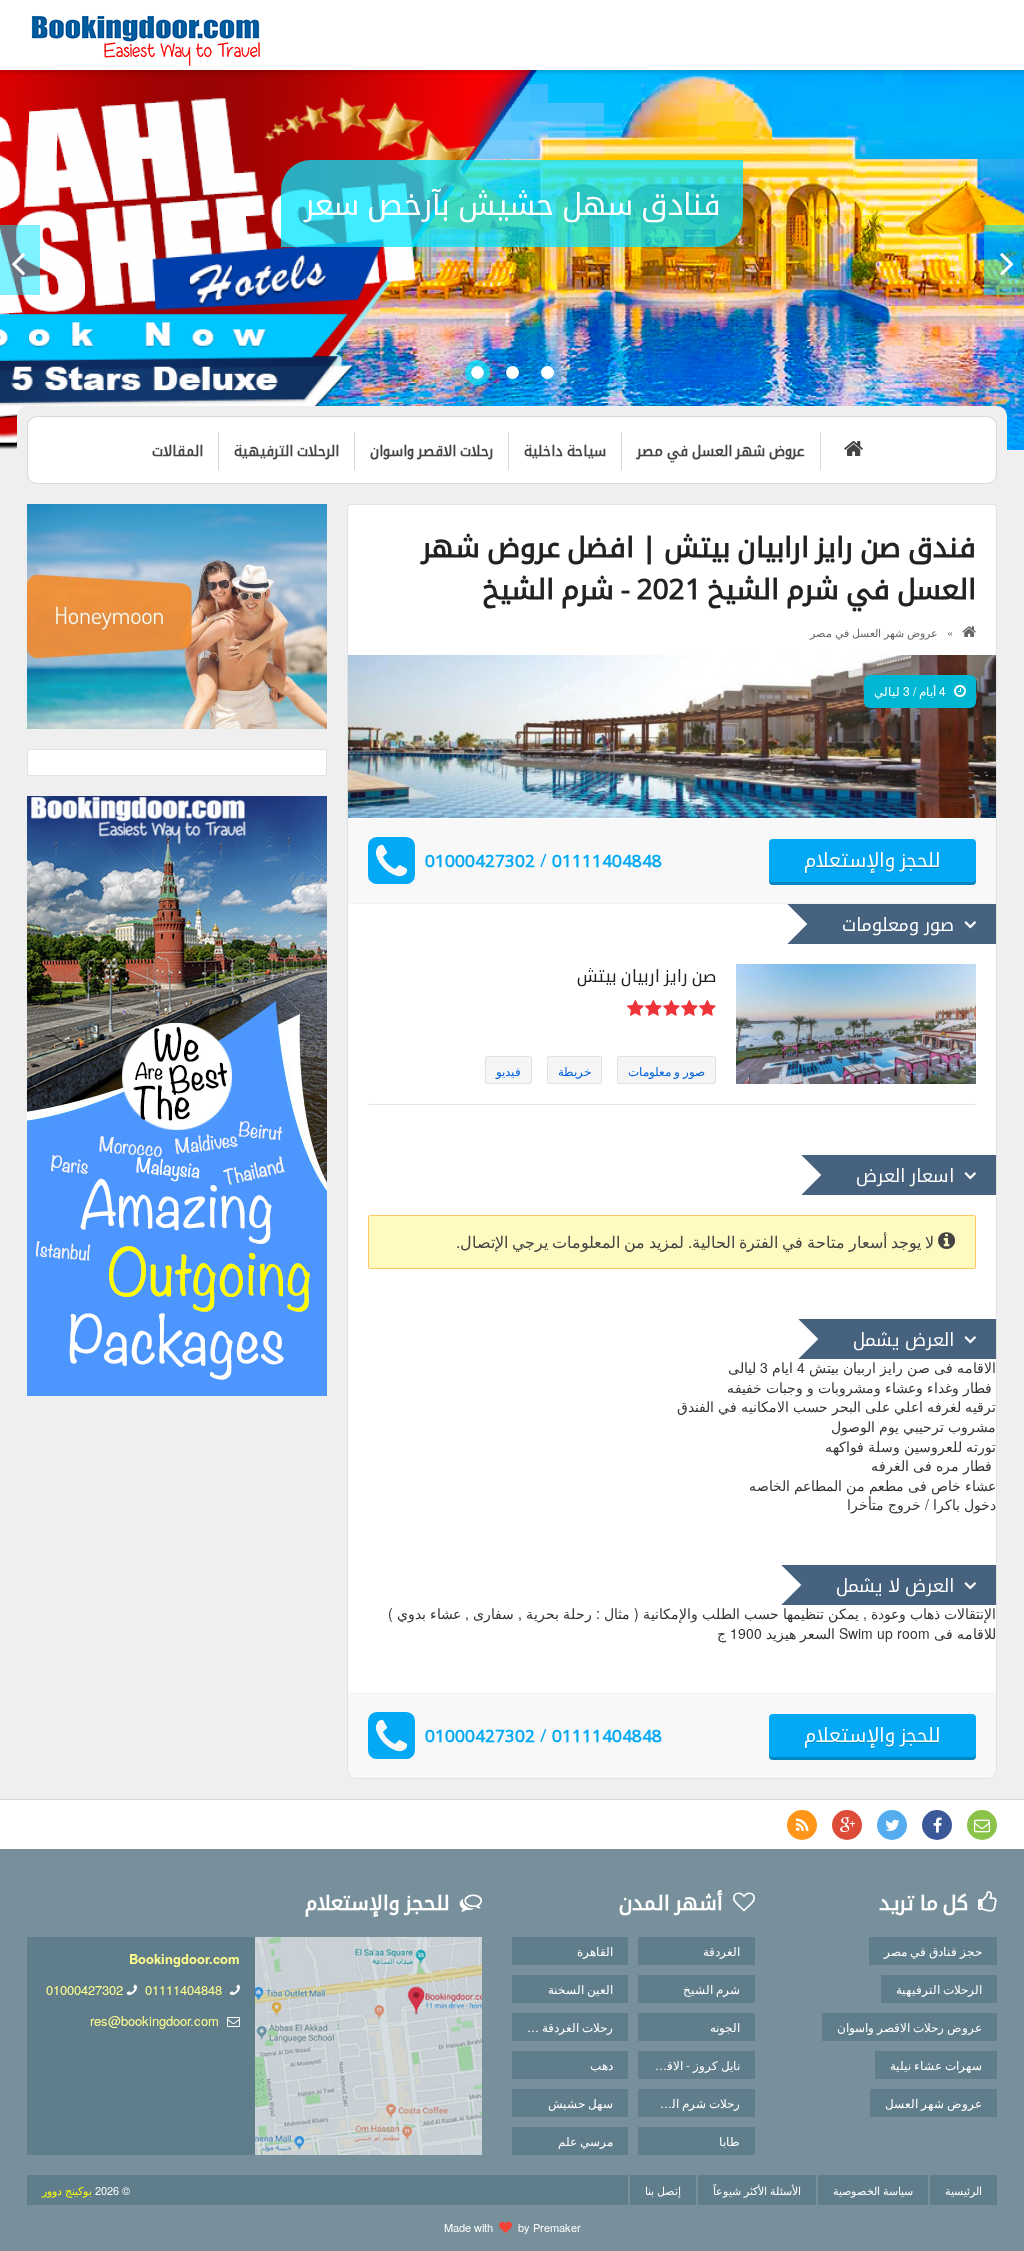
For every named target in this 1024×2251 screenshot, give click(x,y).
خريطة (574, 1070)
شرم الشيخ (711, 1988)
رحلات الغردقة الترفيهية (562, 2026)
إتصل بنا (663, 2190)
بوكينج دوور (67, 2190)
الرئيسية (963, 2190)
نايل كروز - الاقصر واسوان (688, 2064)
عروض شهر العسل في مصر (874, 632)
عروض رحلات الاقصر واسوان (909, 2026)
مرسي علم (585, 2140)
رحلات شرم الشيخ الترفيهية (688, 2102)
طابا (729, 2140)
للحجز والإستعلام (872, 859)
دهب (601, 2064)
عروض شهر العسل (933, 2102)
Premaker (557, 2227)
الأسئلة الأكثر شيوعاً (757, 2190)
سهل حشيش (580, 2102)
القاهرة (595, 1950)
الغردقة (721, 1950)
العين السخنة (580, 1988)
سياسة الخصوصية (873, 2190)
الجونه (725, 2026)
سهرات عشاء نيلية (936, 2064)
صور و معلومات (666, 1070)
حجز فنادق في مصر (933, 1950)
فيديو (508, 1070)
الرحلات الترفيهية (939, 1988)
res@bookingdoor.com (154, 2020)
